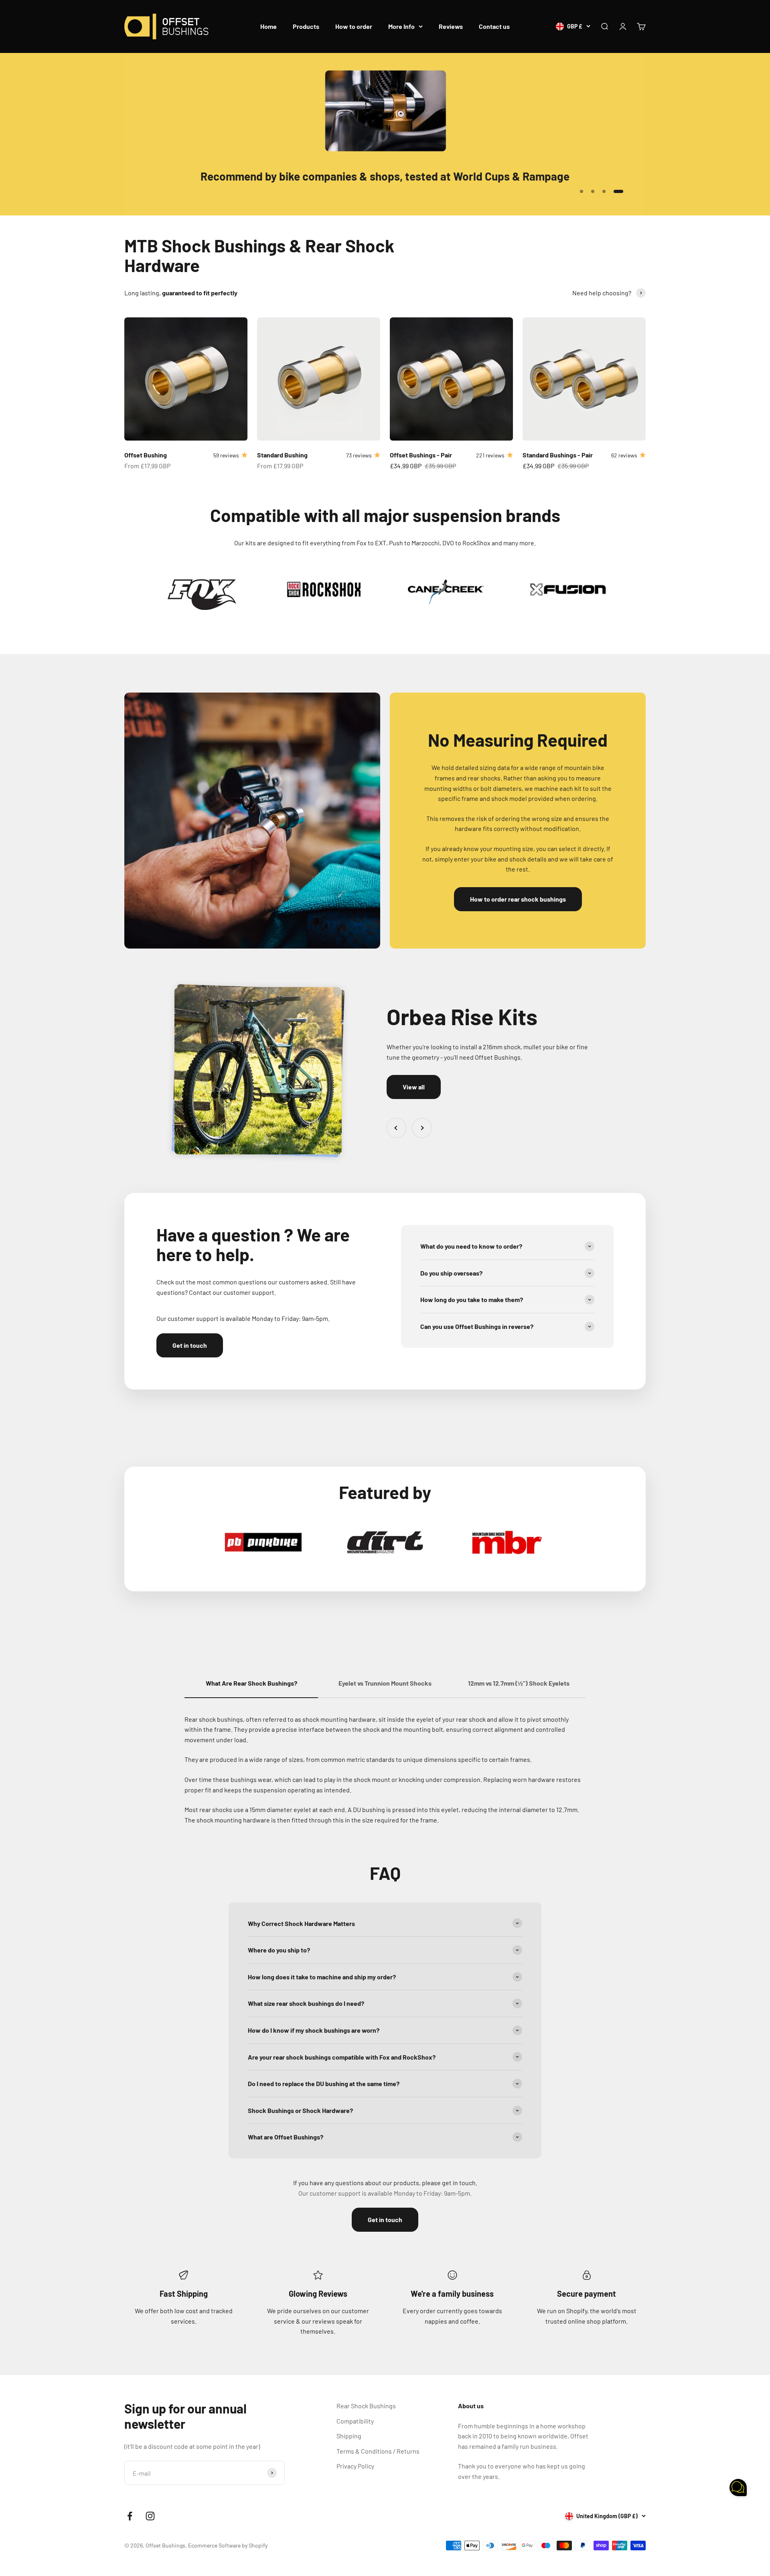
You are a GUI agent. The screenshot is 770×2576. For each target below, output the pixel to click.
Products (306, 26)
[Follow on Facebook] (130, 2516)
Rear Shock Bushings (366, 2406)
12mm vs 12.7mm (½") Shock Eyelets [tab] (519, 1683)
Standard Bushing (282, 455)
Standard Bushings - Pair (558, 455)
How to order (354, 26)
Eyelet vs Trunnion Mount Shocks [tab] (385, 1683)
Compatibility (355, 2421)
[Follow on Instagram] (150, 2516)
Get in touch (190, 1345)
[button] (738, 2489)
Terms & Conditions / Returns (378, 2451)
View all (414, 1087)
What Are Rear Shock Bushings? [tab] (251, 1683)
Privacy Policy (355, 2466)
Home (268, 26)
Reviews (451, 26)
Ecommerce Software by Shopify (228, 2545)
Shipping (349, 2436)
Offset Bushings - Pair (421, 455)
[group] (385, 134)
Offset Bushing (146, 455)
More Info (401, 26)
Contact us (494, 26)
